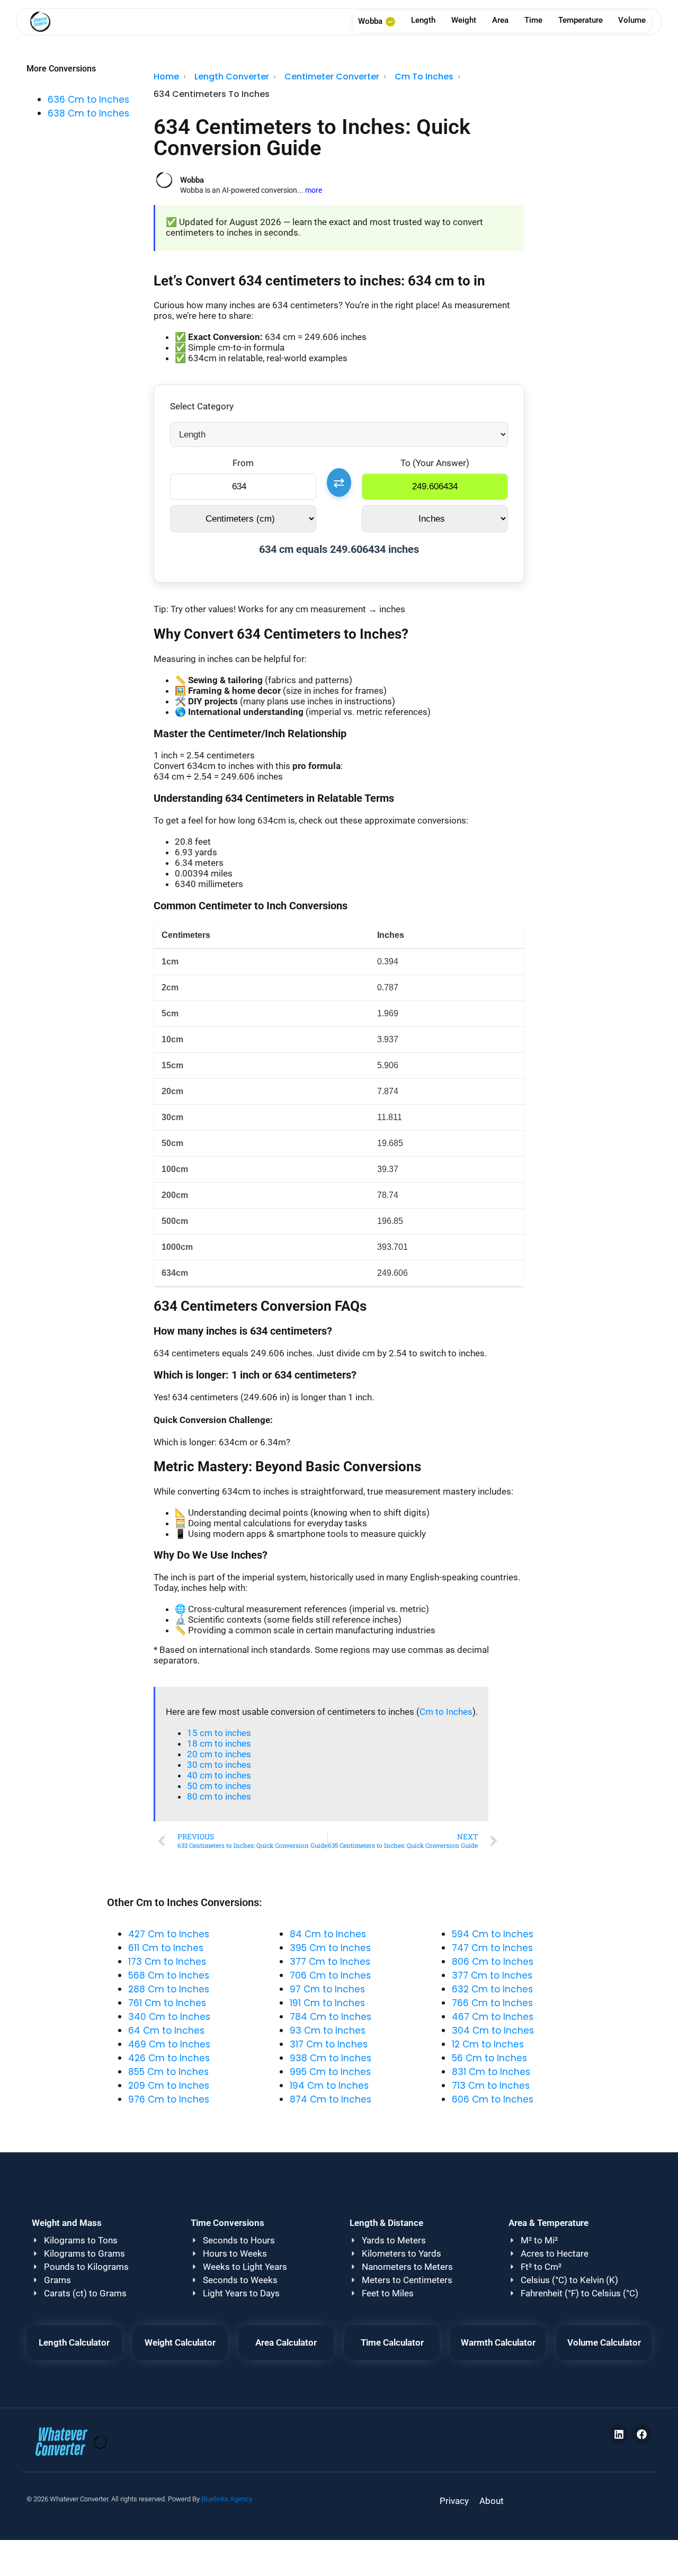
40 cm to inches (219, 1775)
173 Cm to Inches (167, 1962)
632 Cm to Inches (492, 1989)
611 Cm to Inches (166, 1948)
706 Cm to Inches (330, 1975)
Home (166, 77)
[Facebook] (641, 2434)
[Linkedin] (619, 2434)
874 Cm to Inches (331, 2099)
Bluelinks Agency (227, 2499)
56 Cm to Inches (489, 2058)
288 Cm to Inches (169, 1989)
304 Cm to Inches (493, 2031)
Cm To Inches (424, 77)
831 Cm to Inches (491, 2072)
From (243, 463)
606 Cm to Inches (493, 2099)
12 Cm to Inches (488, 2044)
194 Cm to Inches (329, 2086)
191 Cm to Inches (327, 2003)
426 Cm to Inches (169, 2058)
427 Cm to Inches (169, 1934)
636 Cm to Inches (88, 100)
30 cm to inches (219, 1765)
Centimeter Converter (332, 77)
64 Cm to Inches (166, 2031)
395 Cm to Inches (330, 1948)
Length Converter (232, 77)
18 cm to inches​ (219, 1743)
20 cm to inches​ (219, 1754)
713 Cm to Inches (491, 2086)
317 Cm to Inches (329, 2044)
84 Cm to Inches (328, 1934)
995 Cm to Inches (330, 2072)
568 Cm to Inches (169, 1975)
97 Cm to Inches (327, 1989)
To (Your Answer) (435, 463)
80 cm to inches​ (219, 1796)
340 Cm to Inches (169, 2017)
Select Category (202, 406)
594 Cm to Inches (493, 1934)
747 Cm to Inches (492, 1948)
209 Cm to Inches (169, 2086)
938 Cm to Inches (331, 2058)
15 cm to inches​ (219, 1733)
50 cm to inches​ (219, 1786)
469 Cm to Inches (169, 2044)
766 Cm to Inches (492, 2003)
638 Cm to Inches (88, 113)
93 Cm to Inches (328, 2031)
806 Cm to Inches (493, 1962)
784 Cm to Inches (331, 2017)
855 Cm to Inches (168, 2072)
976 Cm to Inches (169, 2099)
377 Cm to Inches (330, 1962)
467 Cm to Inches (493, 2017)
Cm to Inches (446, 1712)
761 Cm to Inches (167, 2003)
